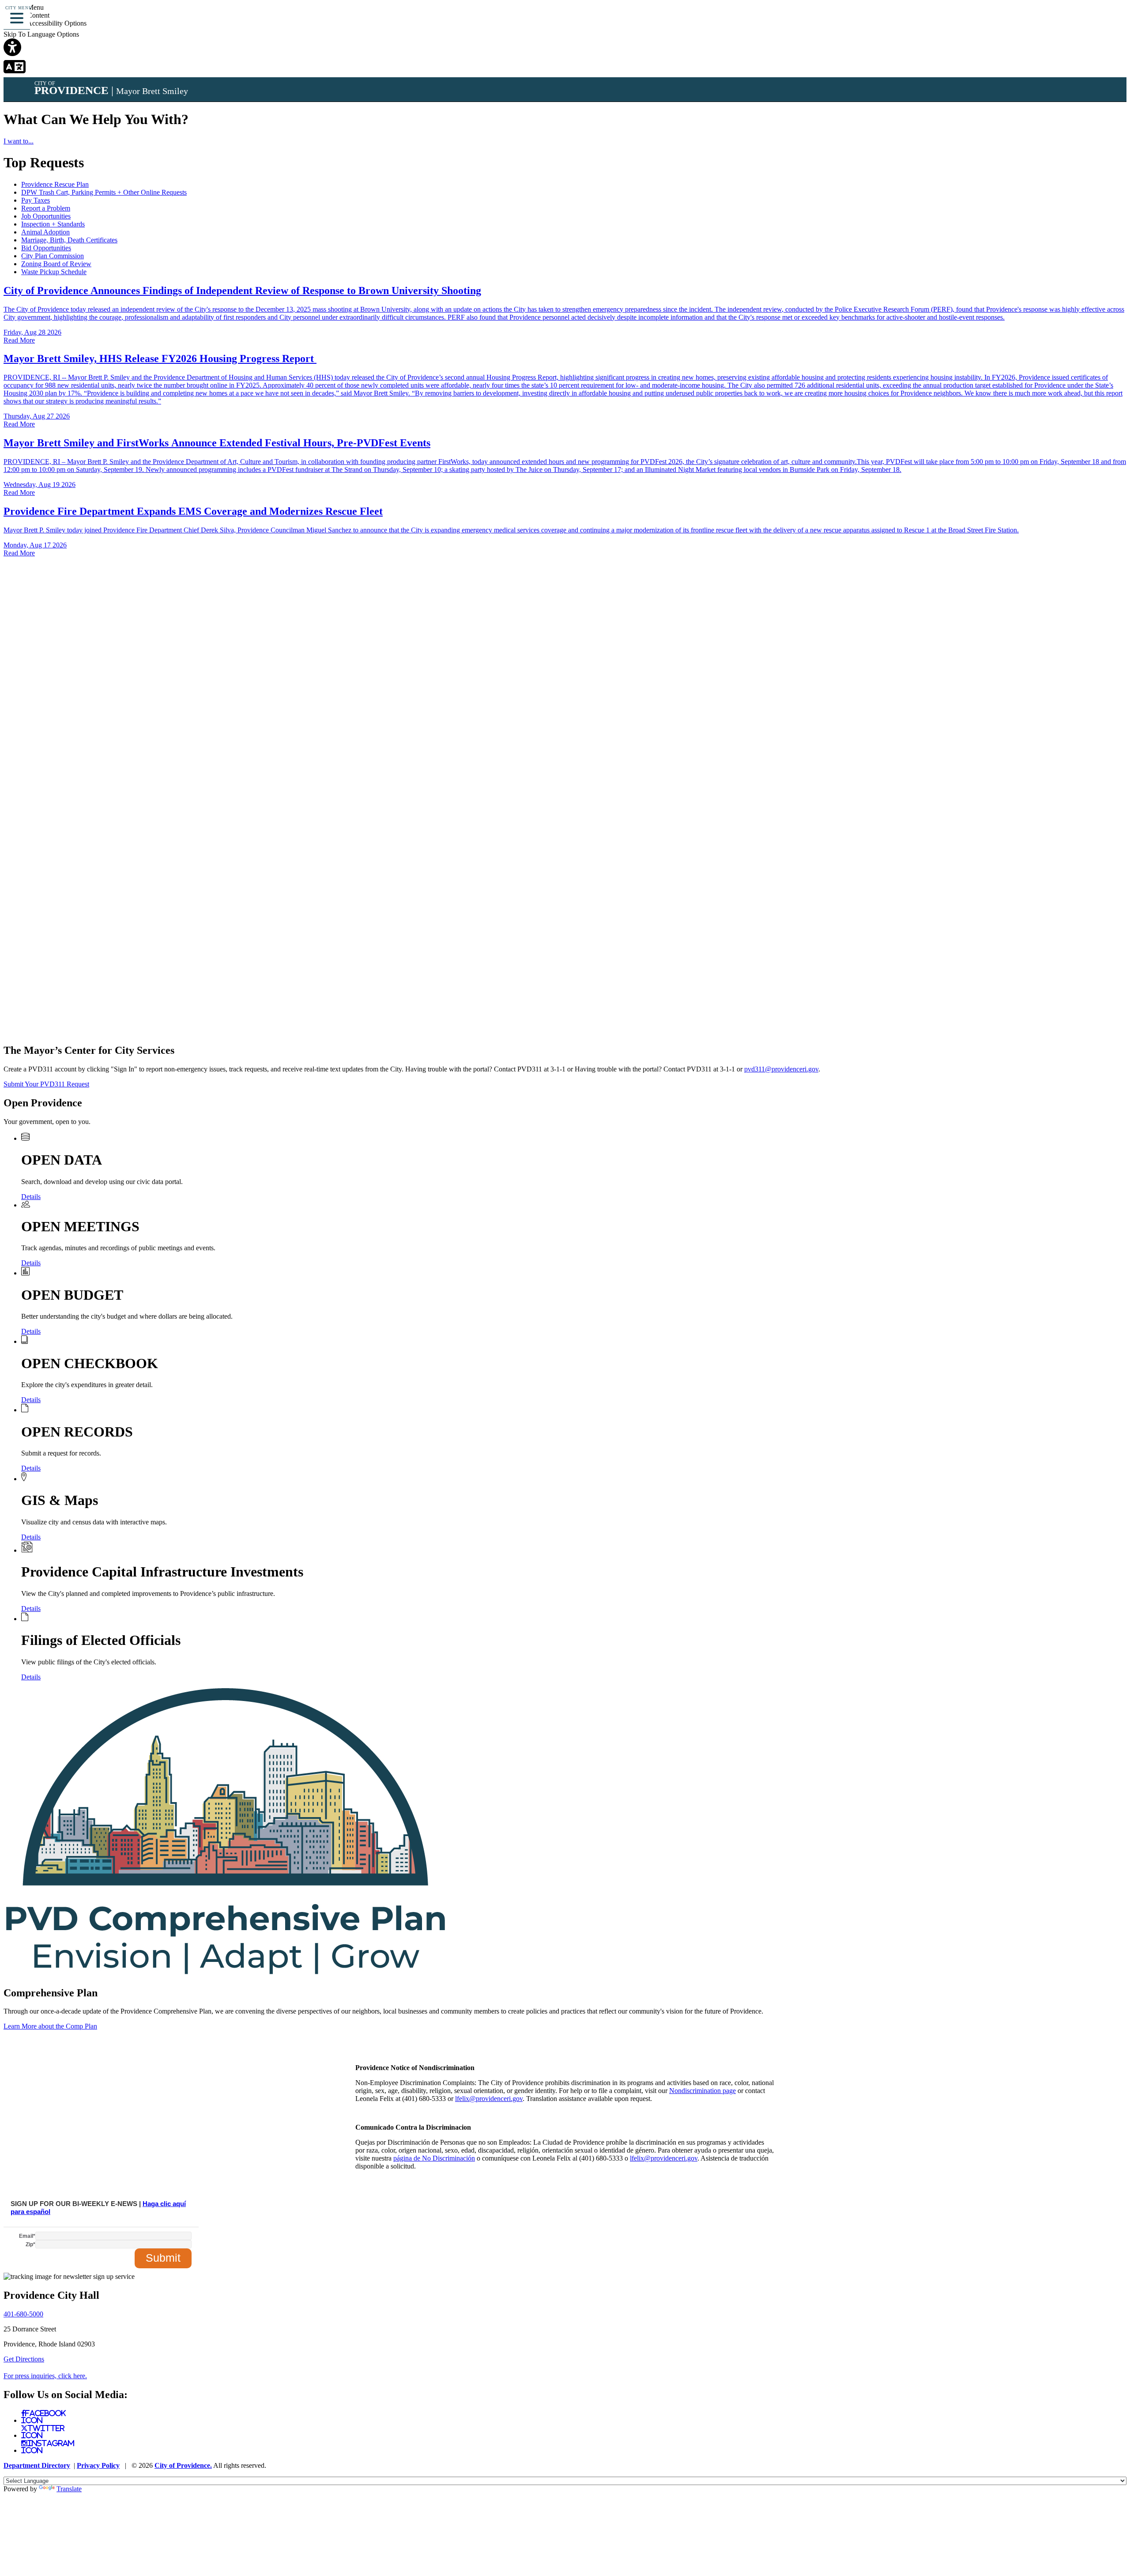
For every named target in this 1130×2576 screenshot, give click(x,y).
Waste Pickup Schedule (54, 272)
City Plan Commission (53, 256)
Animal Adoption (45, 232)
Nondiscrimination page (702, 2091)
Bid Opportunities (46, 248)
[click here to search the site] (1092, 20)
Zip (30, 2244)
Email (27, 2236)
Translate (69, 2489)
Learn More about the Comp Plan (50, 2026)
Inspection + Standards (53, 224)
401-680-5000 (23, 2314)
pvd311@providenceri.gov (781, 1069)
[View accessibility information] (1111, 20)
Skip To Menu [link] (24, 7)
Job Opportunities (46, 216)
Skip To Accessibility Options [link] (45, 23)
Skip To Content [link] (26, 15)
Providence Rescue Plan (55, 184)
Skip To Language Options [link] (41, 34)
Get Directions (24, 2359)
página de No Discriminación (434, 2158)
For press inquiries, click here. (45, 2376)
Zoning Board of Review (56, 264)
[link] (565, 48)
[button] (17, 17)
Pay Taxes (36, 200)
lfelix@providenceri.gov (489, 2099)
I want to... (19, 141)
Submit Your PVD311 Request (46, 1084)
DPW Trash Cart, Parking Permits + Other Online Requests (104, 192)
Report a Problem (46, 208)
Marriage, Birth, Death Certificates (69, 240)
